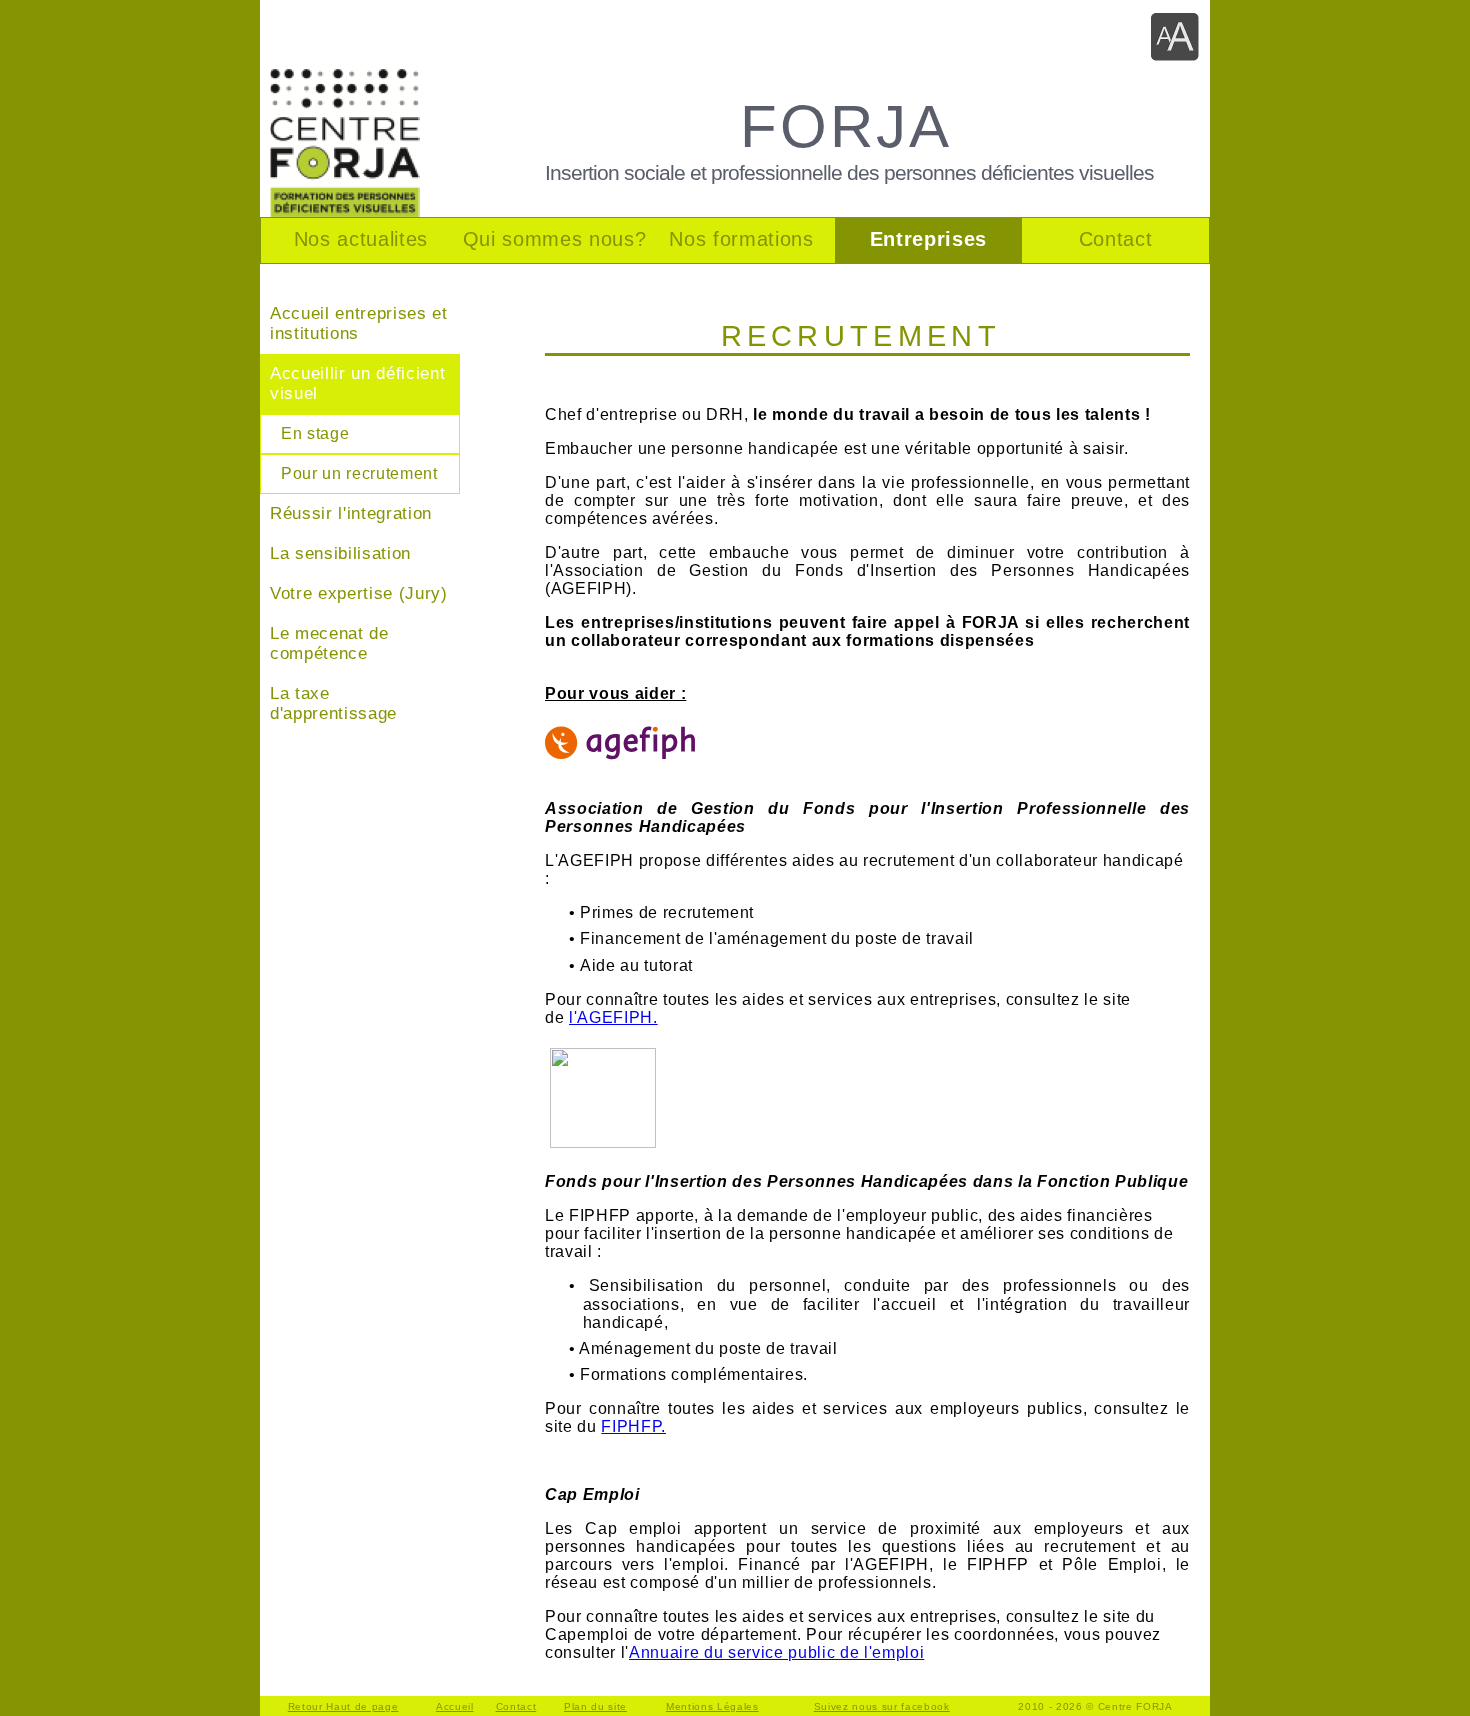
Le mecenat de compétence (329, 643)
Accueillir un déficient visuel (357, 383)
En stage (315, 433)
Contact (516, 1706)
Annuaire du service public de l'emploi (776, 1652)
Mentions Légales (712, 1706)
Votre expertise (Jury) (359, 593)
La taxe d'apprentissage (333, 703)
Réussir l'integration (351, 513)
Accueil (455, 1706)
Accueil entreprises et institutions (359, 323)
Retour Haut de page (343, 1706)
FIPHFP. (633, 1426)
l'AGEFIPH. (613, 1017)
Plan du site (595, 1706)
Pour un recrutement (359, 473)
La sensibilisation (340, 553)
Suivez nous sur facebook (882, 1706)
